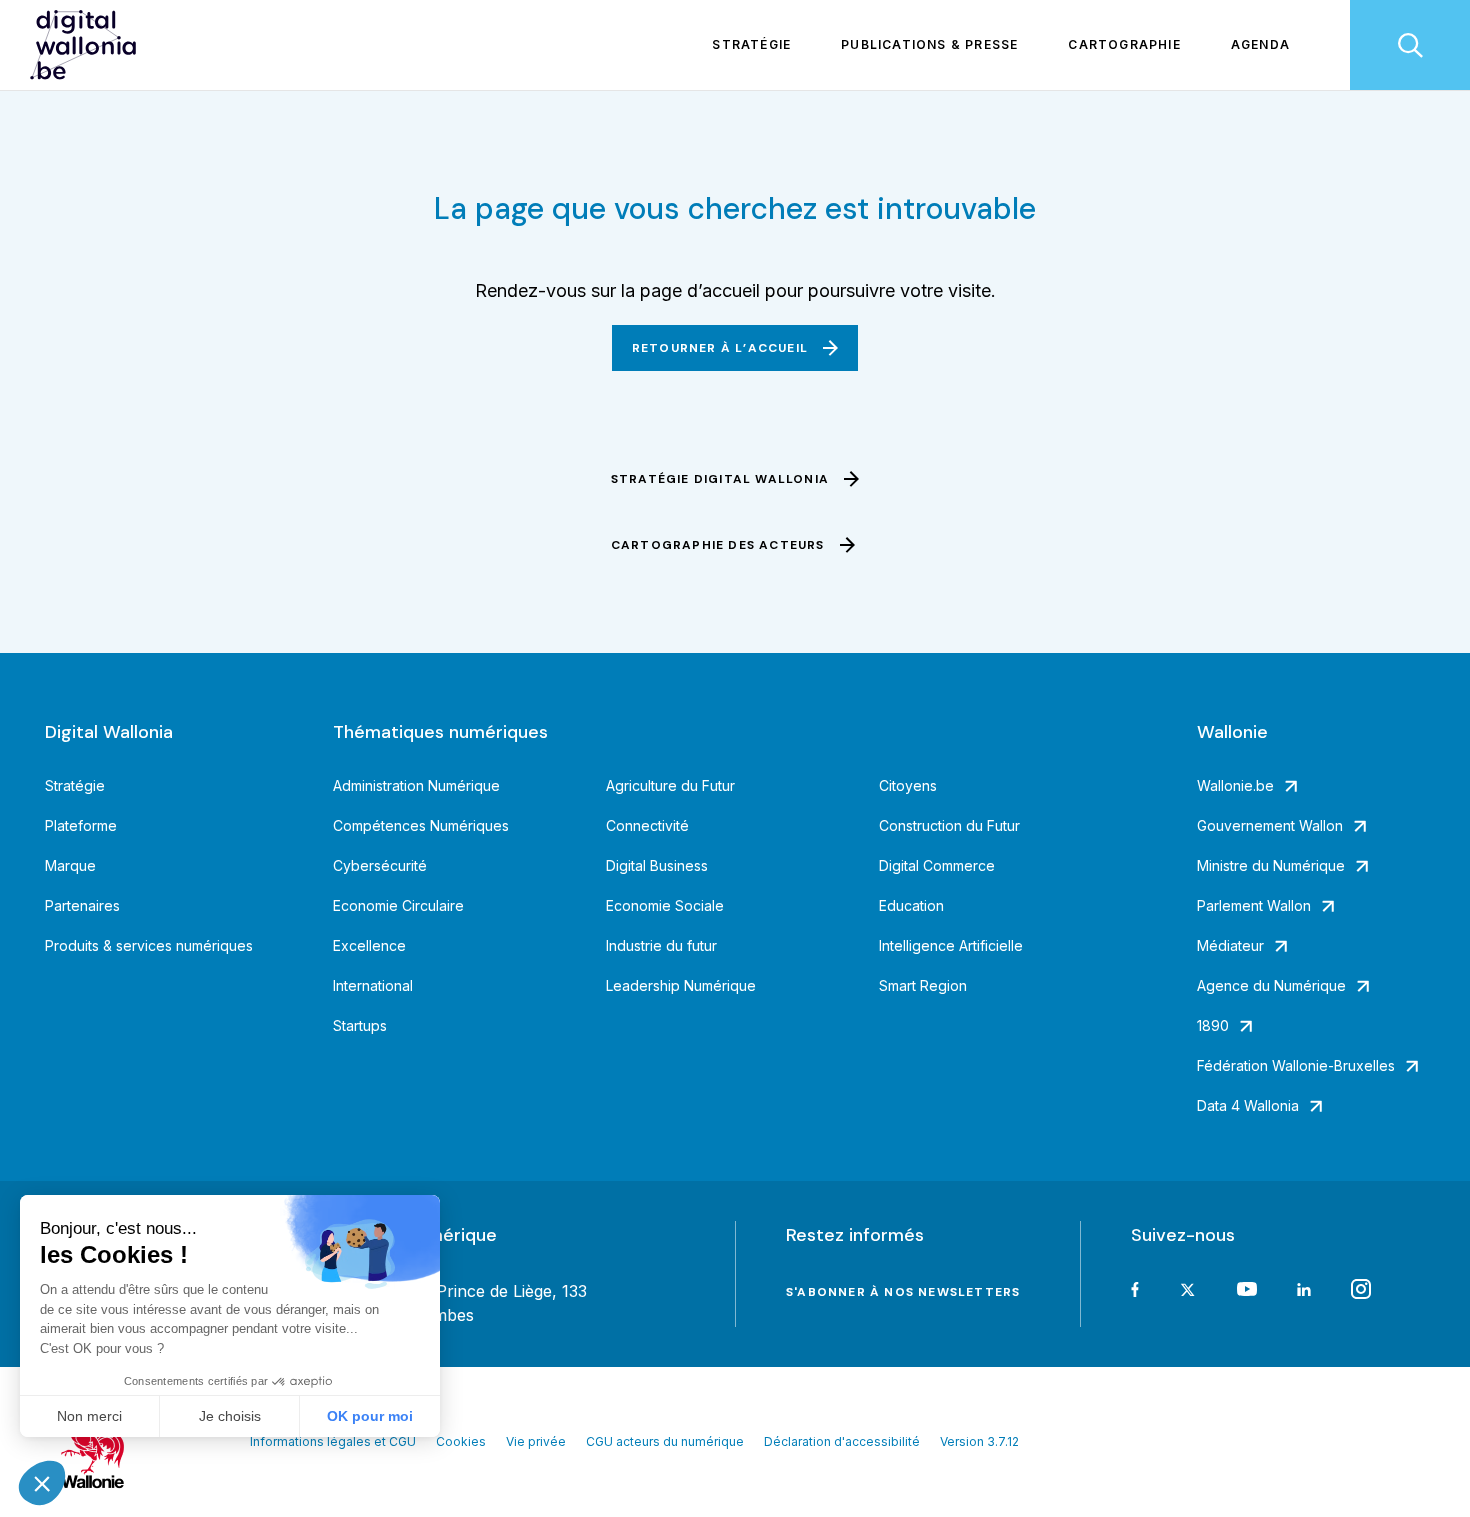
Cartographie (1124, 44)
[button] (42, 1483)
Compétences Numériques (421, 825)
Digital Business (657, 865)
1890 (1213, 1025)
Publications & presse (929, 44)
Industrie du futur (661, 945)
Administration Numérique (416, 785)
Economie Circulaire (398, 905)
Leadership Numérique (681, 985)
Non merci (89, 1416)
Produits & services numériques (149, 945)
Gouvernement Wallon (1270, 825)
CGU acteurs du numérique (665, 1441)
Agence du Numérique (1271, 985)
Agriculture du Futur (670, 785)
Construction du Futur (949, 825)
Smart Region (923, 985)
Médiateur (1230, 945)
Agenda (1260, 44)
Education (911, 905)
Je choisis (230, 1416)
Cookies (461, 1441)
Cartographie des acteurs (718, 545)
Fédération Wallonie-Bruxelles (1296, 1065)
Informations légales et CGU (333, 1441)
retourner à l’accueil (720, 348)
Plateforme (81, 825)
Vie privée (536, 1441)
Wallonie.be (1235, 785)
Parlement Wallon (1254, 905)
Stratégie (751, 44)
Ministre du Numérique (1271, 865)
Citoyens (908, 785)
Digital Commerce (937, 865)
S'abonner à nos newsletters (903, 1292)
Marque (70, 865)
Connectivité (647, 825)
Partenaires (82, 905)
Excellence (369, 945)
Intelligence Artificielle (951, 945)
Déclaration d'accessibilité (842, 1441)
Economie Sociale (665, 905)
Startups (360, 1025)
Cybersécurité (380, 865)
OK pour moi (370, 1416)
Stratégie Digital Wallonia (720, 479)
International (373, 985)
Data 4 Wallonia (1248, 1105)
